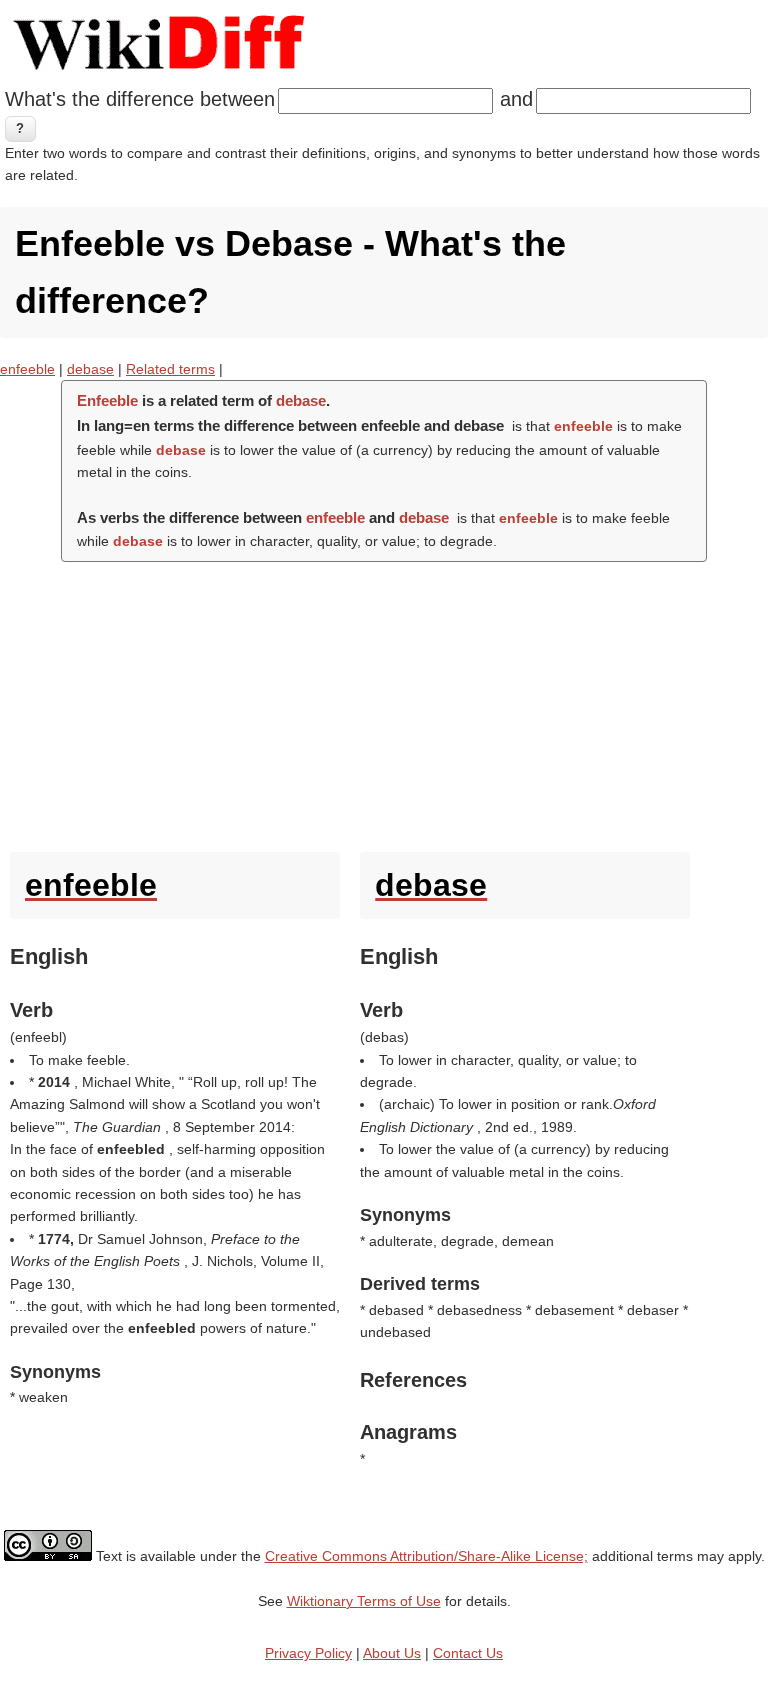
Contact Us (468, 1653)
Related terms (170, 369)
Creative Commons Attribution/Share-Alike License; (426, 1556)
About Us (392, 1653)
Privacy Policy (308, 1653)
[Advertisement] (384, 702)
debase (90, 369)
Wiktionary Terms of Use (364, 1601)
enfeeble (27, 369)
